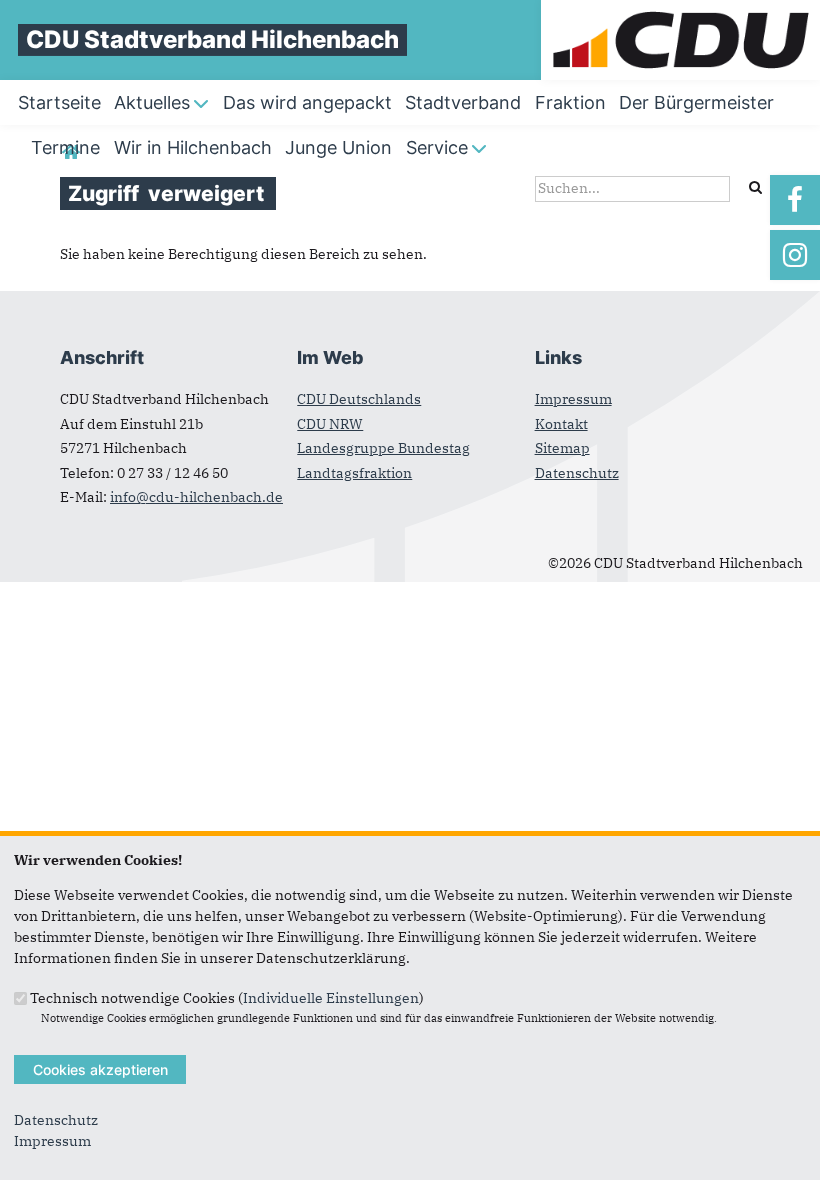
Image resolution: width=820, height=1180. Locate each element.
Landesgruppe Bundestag (383, 448)
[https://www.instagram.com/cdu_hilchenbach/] (795, 255)
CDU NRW (330, 424)
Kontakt (561, 424)
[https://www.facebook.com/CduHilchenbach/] (795, 200)
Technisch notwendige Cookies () (227, 997)
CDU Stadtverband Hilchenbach (212, 39)
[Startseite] (680, 10)
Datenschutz (577, 473)
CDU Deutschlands (359, 399)
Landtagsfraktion (354, 473)
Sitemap (562, 448)
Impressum (573, 399)
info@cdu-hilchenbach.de (196, 497)
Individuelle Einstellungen (331, 997)
